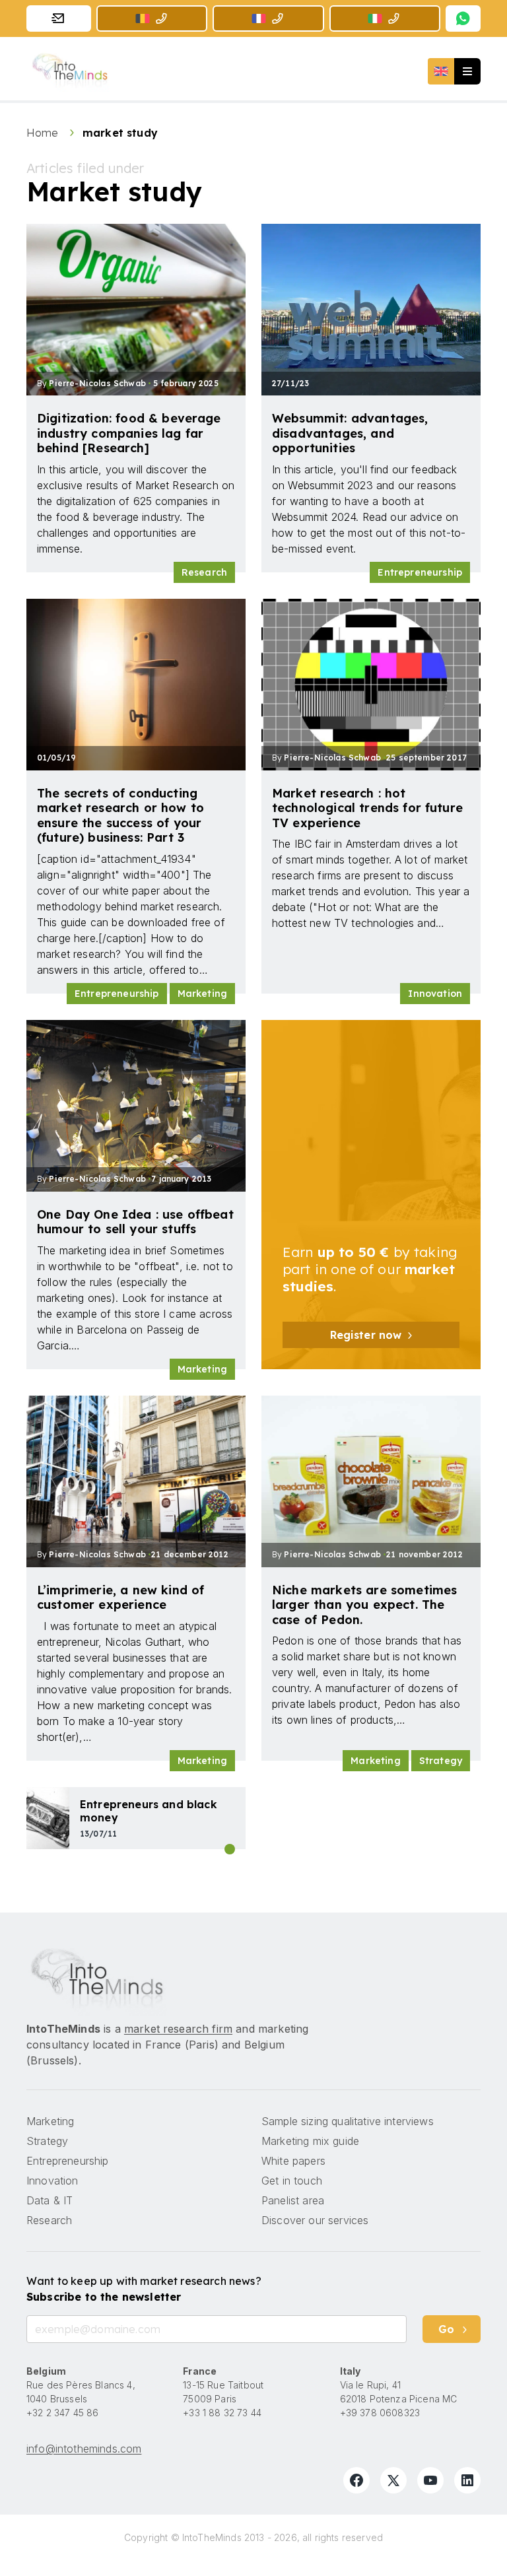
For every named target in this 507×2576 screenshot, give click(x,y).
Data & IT (50, 2200)
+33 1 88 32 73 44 (222, 2413)
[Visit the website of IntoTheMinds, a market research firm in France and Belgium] (97, 1980)
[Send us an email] (59, 18)
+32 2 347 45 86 (62, 2413)
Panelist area (293, 2200)
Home (44, 133)
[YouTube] (430, 2480)
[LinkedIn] (467, 2480)
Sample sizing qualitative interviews (348, 2121)
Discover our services (315, 2220)
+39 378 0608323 (380, 2413)
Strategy (441, 1761)
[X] (393, 2480)
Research (204, 572)
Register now (366, 1335)
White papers (293, 2161)
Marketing (202, 994)
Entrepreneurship (420, 572)
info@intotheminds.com (84, 2449)
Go (446, 2329)
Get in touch (292, 2181)
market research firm (178, 2029)
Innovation (435, 994)
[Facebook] (356, 2480)
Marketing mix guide (310, 2141)
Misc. (230, 1849)
